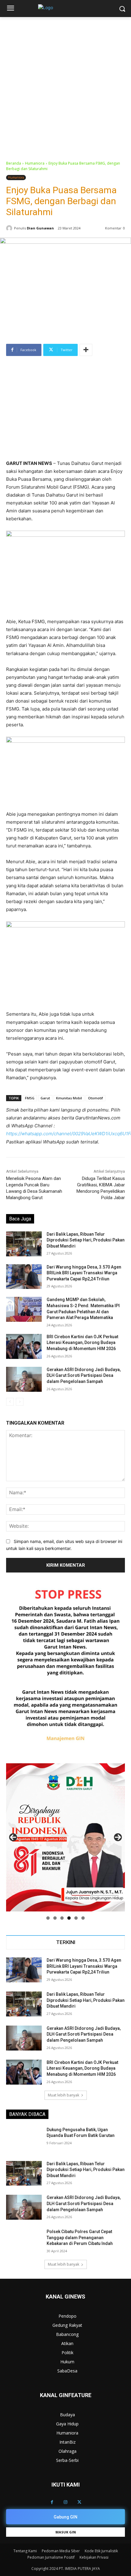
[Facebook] (52, 2502)
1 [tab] (48, 1918)
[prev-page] (10, 1402)
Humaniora (35, 163)
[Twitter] (79, 2502)
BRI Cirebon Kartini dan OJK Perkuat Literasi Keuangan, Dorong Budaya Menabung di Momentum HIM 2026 (82, 1343)
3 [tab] (62, 1918)
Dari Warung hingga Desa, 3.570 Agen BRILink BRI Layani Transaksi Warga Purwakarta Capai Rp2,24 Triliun (84, 1273)
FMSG (30, 1098)
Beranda (14, 163)
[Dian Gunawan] (10, 228)
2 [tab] (55, 1918)
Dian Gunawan (40, 228)
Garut (45, 1098)
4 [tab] (69, 1918)
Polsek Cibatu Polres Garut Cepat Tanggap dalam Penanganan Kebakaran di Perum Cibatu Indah (80, 2237)
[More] (86, 350)
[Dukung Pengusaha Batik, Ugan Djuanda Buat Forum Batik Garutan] (24, 2139)
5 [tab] (76, 1918)
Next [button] (118, 1837)
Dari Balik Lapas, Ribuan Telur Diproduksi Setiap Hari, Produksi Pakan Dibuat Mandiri (86, 1240)
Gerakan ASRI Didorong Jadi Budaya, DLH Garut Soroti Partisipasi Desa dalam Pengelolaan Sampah (84, 1375)
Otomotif (96, 1098)
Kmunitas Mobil (69, 1098)
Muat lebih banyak (64, 2095)
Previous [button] (13, 1837)
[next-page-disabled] (20, 1402)
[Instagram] (66, 2502)
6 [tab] (83, 1918)
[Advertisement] (65, 86)
